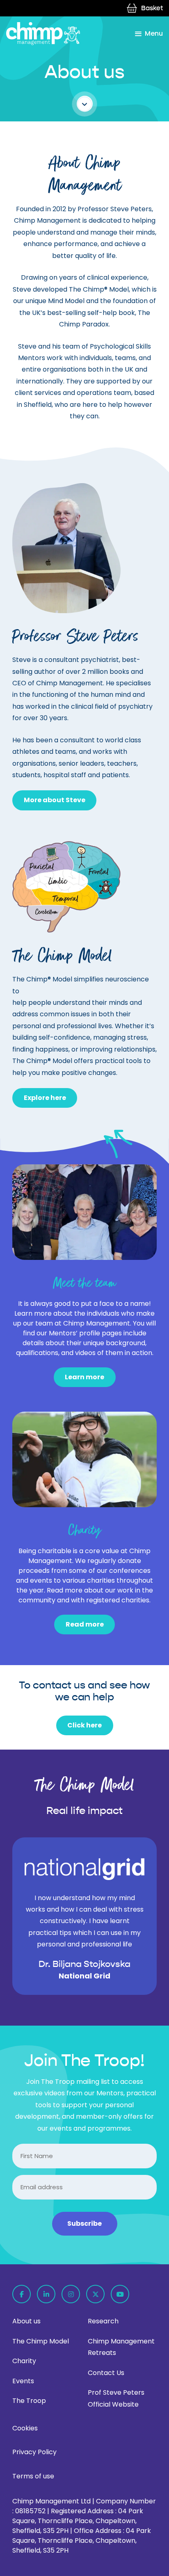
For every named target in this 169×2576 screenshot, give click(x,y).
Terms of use (33, 2476)
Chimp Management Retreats (121, 2347)
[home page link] (43, 34)
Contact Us (106, 2373)
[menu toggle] (149, 34)
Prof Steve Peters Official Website (116, 2398)
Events (23, 2381)
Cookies (25, 2428)
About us (26, 2321)
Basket (152, 8)
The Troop (29, 2401)
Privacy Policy (34, 2452)
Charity (24, 2361)
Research (103, 2321)
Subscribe (84, 2223)
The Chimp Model (41, 2341)
